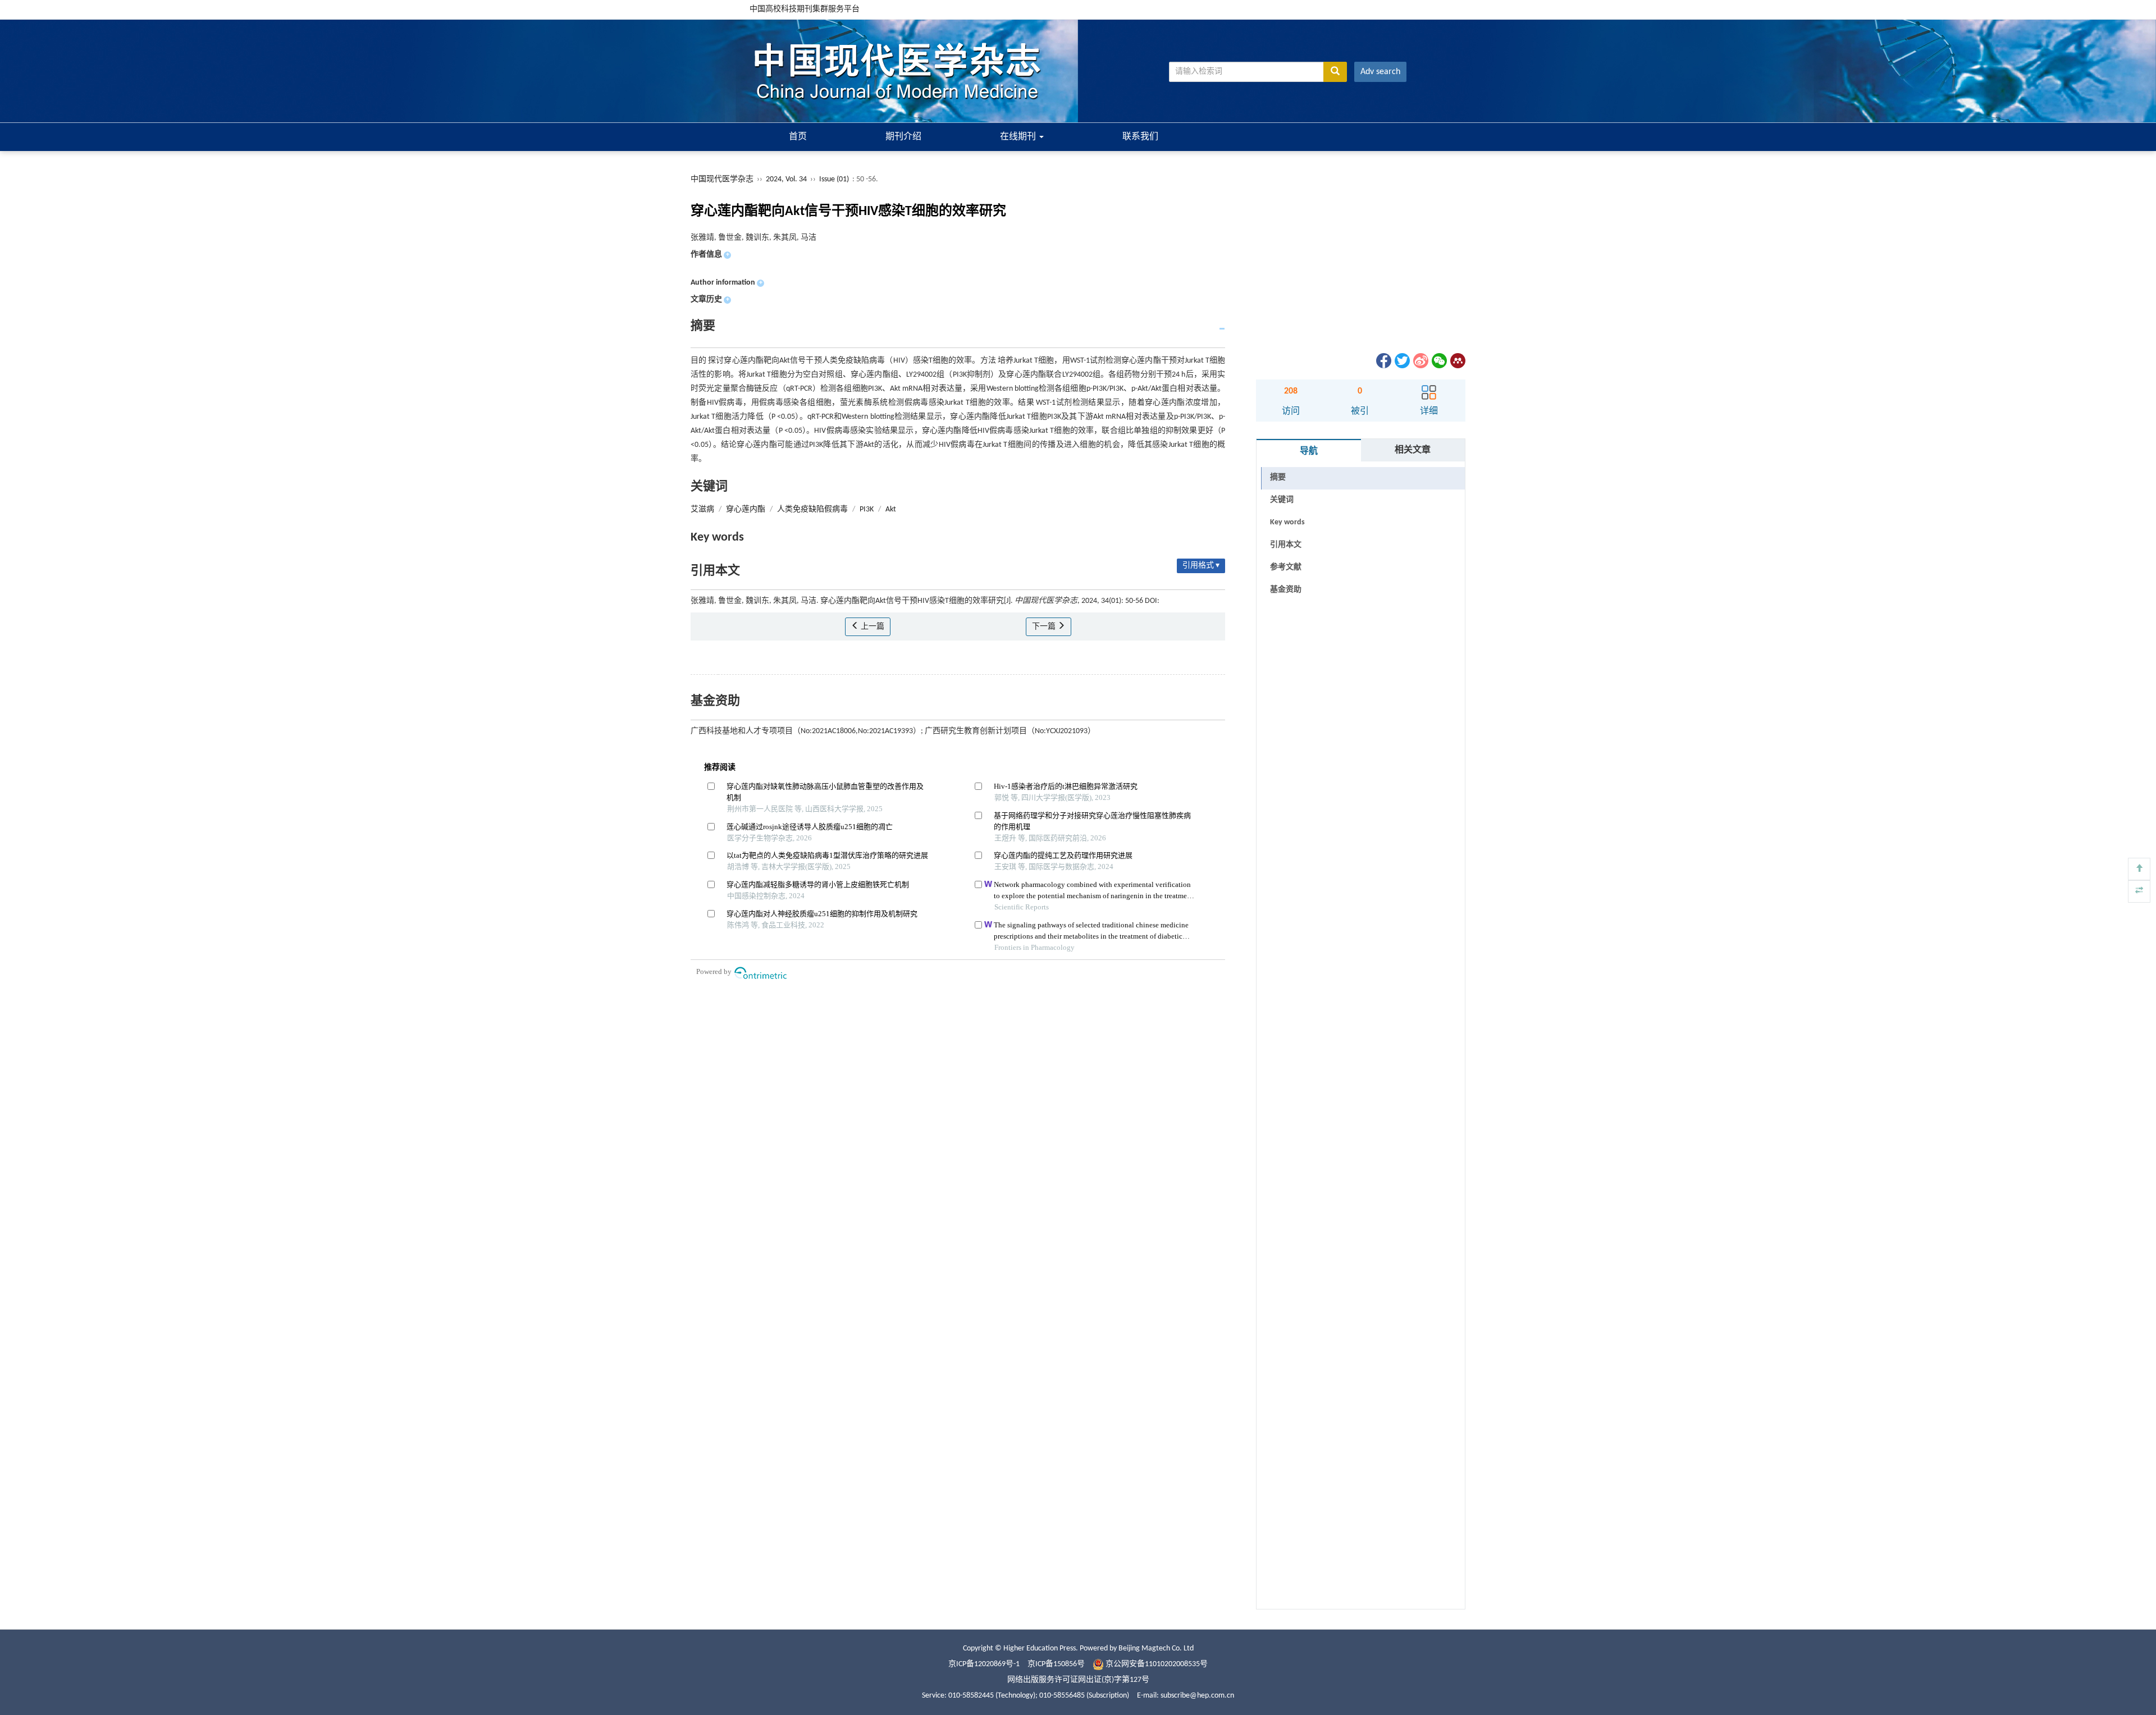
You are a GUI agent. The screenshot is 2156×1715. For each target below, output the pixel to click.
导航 (1309, 451)
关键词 (1282, 500)
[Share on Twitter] (1401, 361)
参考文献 (1286, 567)
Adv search (1380, 72)
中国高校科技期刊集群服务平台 (805, 9)
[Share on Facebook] (1383, 361)
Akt (891, 509)
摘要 (1278, 477)
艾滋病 (702, 509)
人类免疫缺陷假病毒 (812, 509)
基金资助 (1286, 590)
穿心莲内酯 (746, 509)
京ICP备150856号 (1056, 1664)
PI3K (867, 509)
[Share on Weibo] (1420, 361)
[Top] (2139, 869)
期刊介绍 (903, 137)
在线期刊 (1019, 137)
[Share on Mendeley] (1457, 361)
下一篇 (1045, 627)
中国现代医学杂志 (722, 179)
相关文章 (1413, 450)
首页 (798, 137)
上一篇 (872, 627)
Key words (1287, 522)
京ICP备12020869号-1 (984, 1664)
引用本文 (1286, 545)
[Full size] (2139, 891)
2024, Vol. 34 (787, 179)
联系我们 (1140, 137)
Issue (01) (834, 179)
